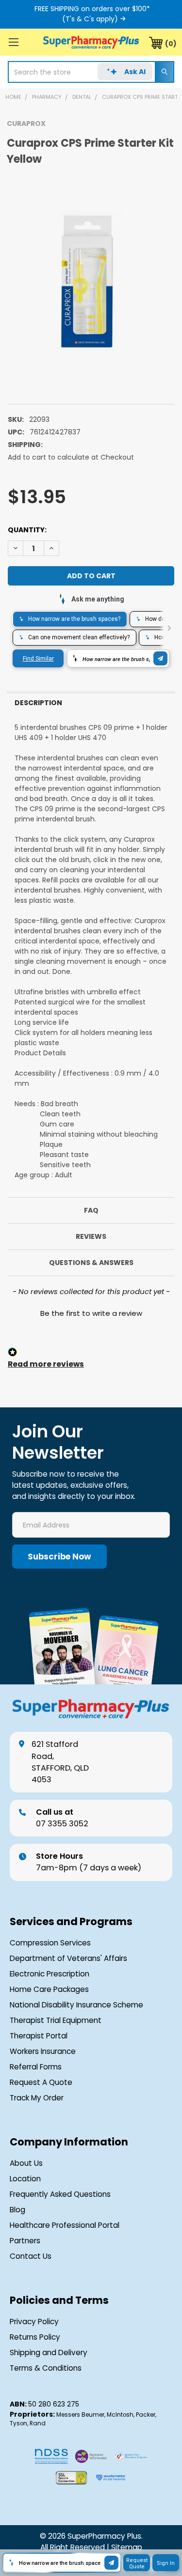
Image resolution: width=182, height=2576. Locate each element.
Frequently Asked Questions (60, 2194)
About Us (26, 2163)
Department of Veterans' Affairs (68, 1958)
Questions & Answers (91, 1263)
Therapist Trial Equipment (56, 2020)
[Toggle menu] (13, 42)
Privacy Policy (34, 2321)
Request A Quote (41, 2082)
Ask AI (135, 72)
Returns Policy (35, 2337)
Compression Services (50, 1943)
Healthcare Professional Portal (65, 2225)
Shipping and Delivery (49, 2352)
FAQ (91, 1210)
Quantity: (27, 530)
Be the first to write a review (91, 1313)
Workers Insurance (43, 2051)
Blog (17, 2210)
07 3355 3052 (62, 1818)
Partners (25, 2241)
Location (25, 2179)
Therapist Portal (39, 2036)
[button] (91, 1312)
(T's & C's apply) (90, 19)
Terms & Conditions (46, 2368)
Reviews (91, 1236)
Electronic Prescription (50, 1974)
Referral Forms (36, 2067)
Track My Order (37, 2098)
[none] (91, 280)
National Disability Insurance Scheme (76, 2005)
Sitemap (127, 2547)
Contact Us (31, 2256)
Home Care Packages (49, 1989)
